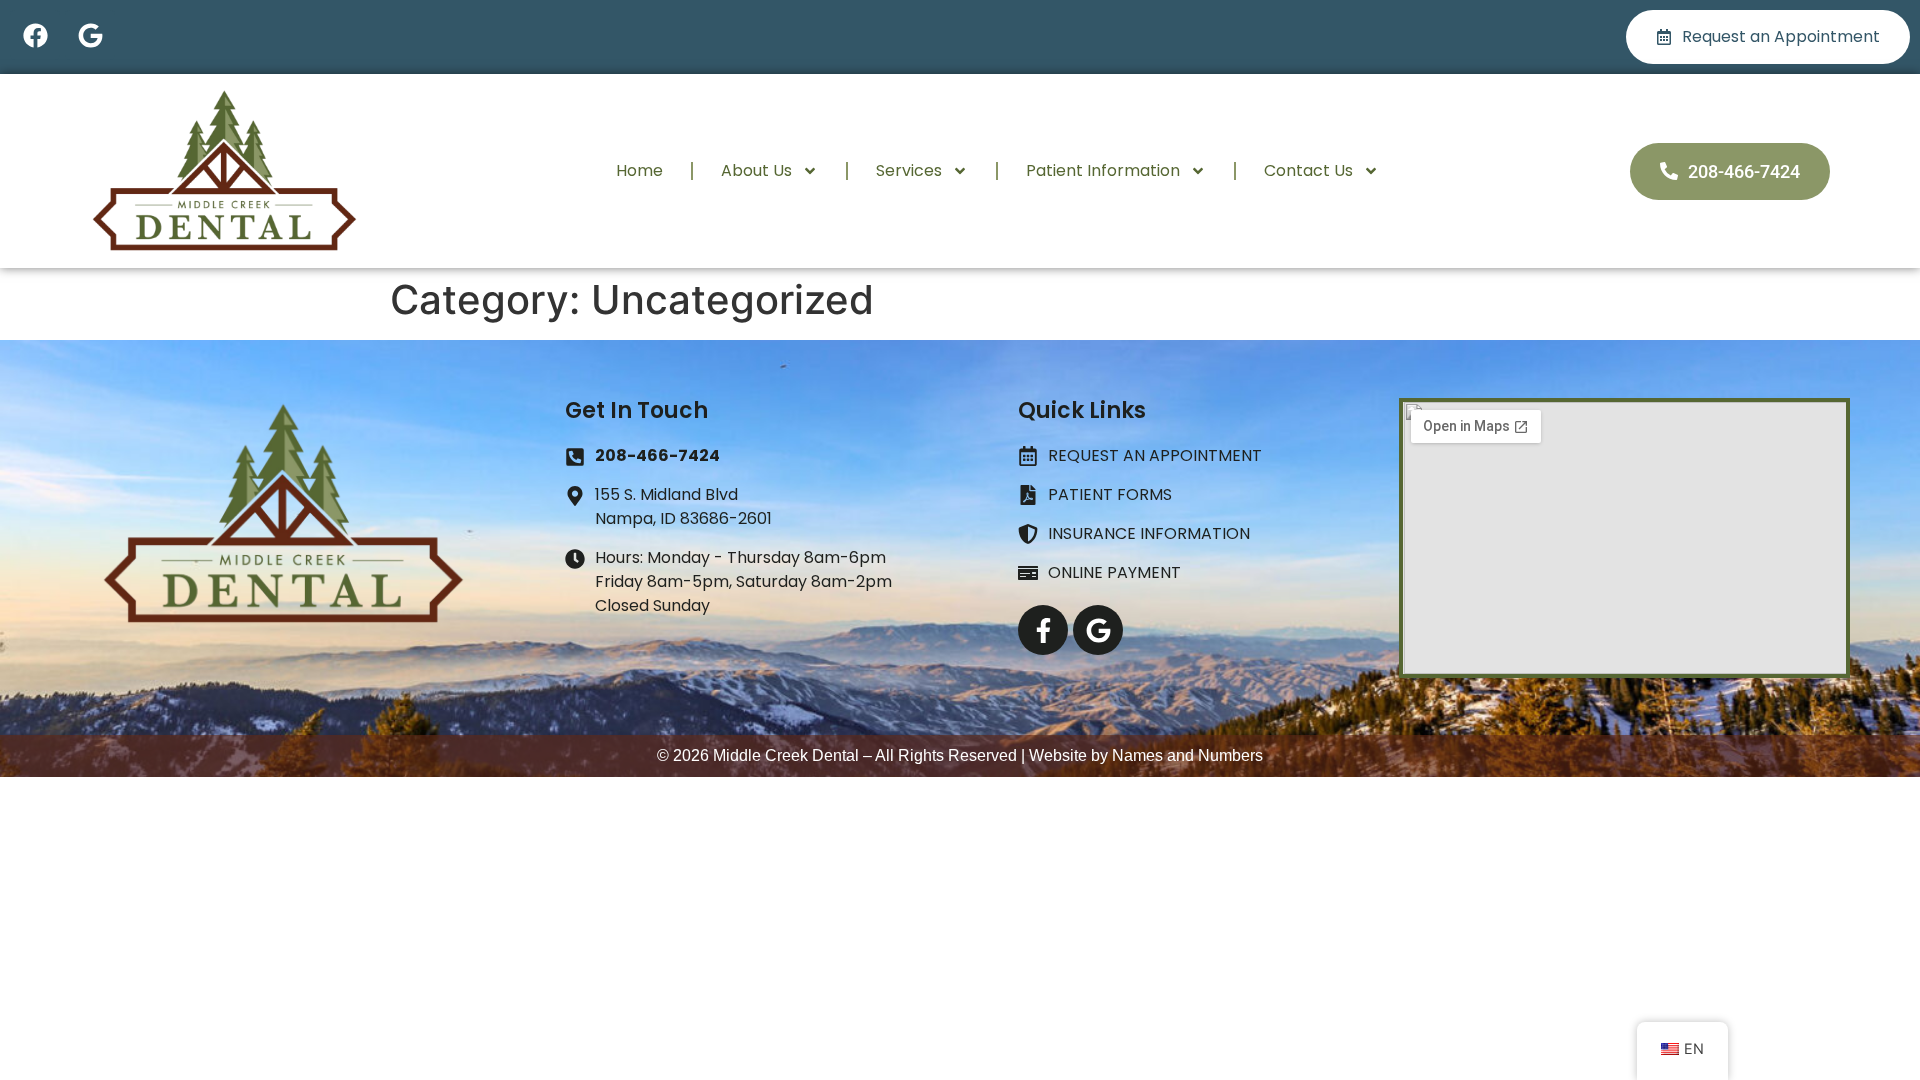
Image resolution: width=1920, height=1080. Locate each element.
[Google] (90, 35)
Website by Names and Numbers (1146, 755)
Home (639, 170)
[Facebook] (35, 35)
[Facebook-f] (1043, 630)
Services (909, 170)
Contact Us (1308, 170)
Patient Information (1103, 170)
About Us (756, 170)
